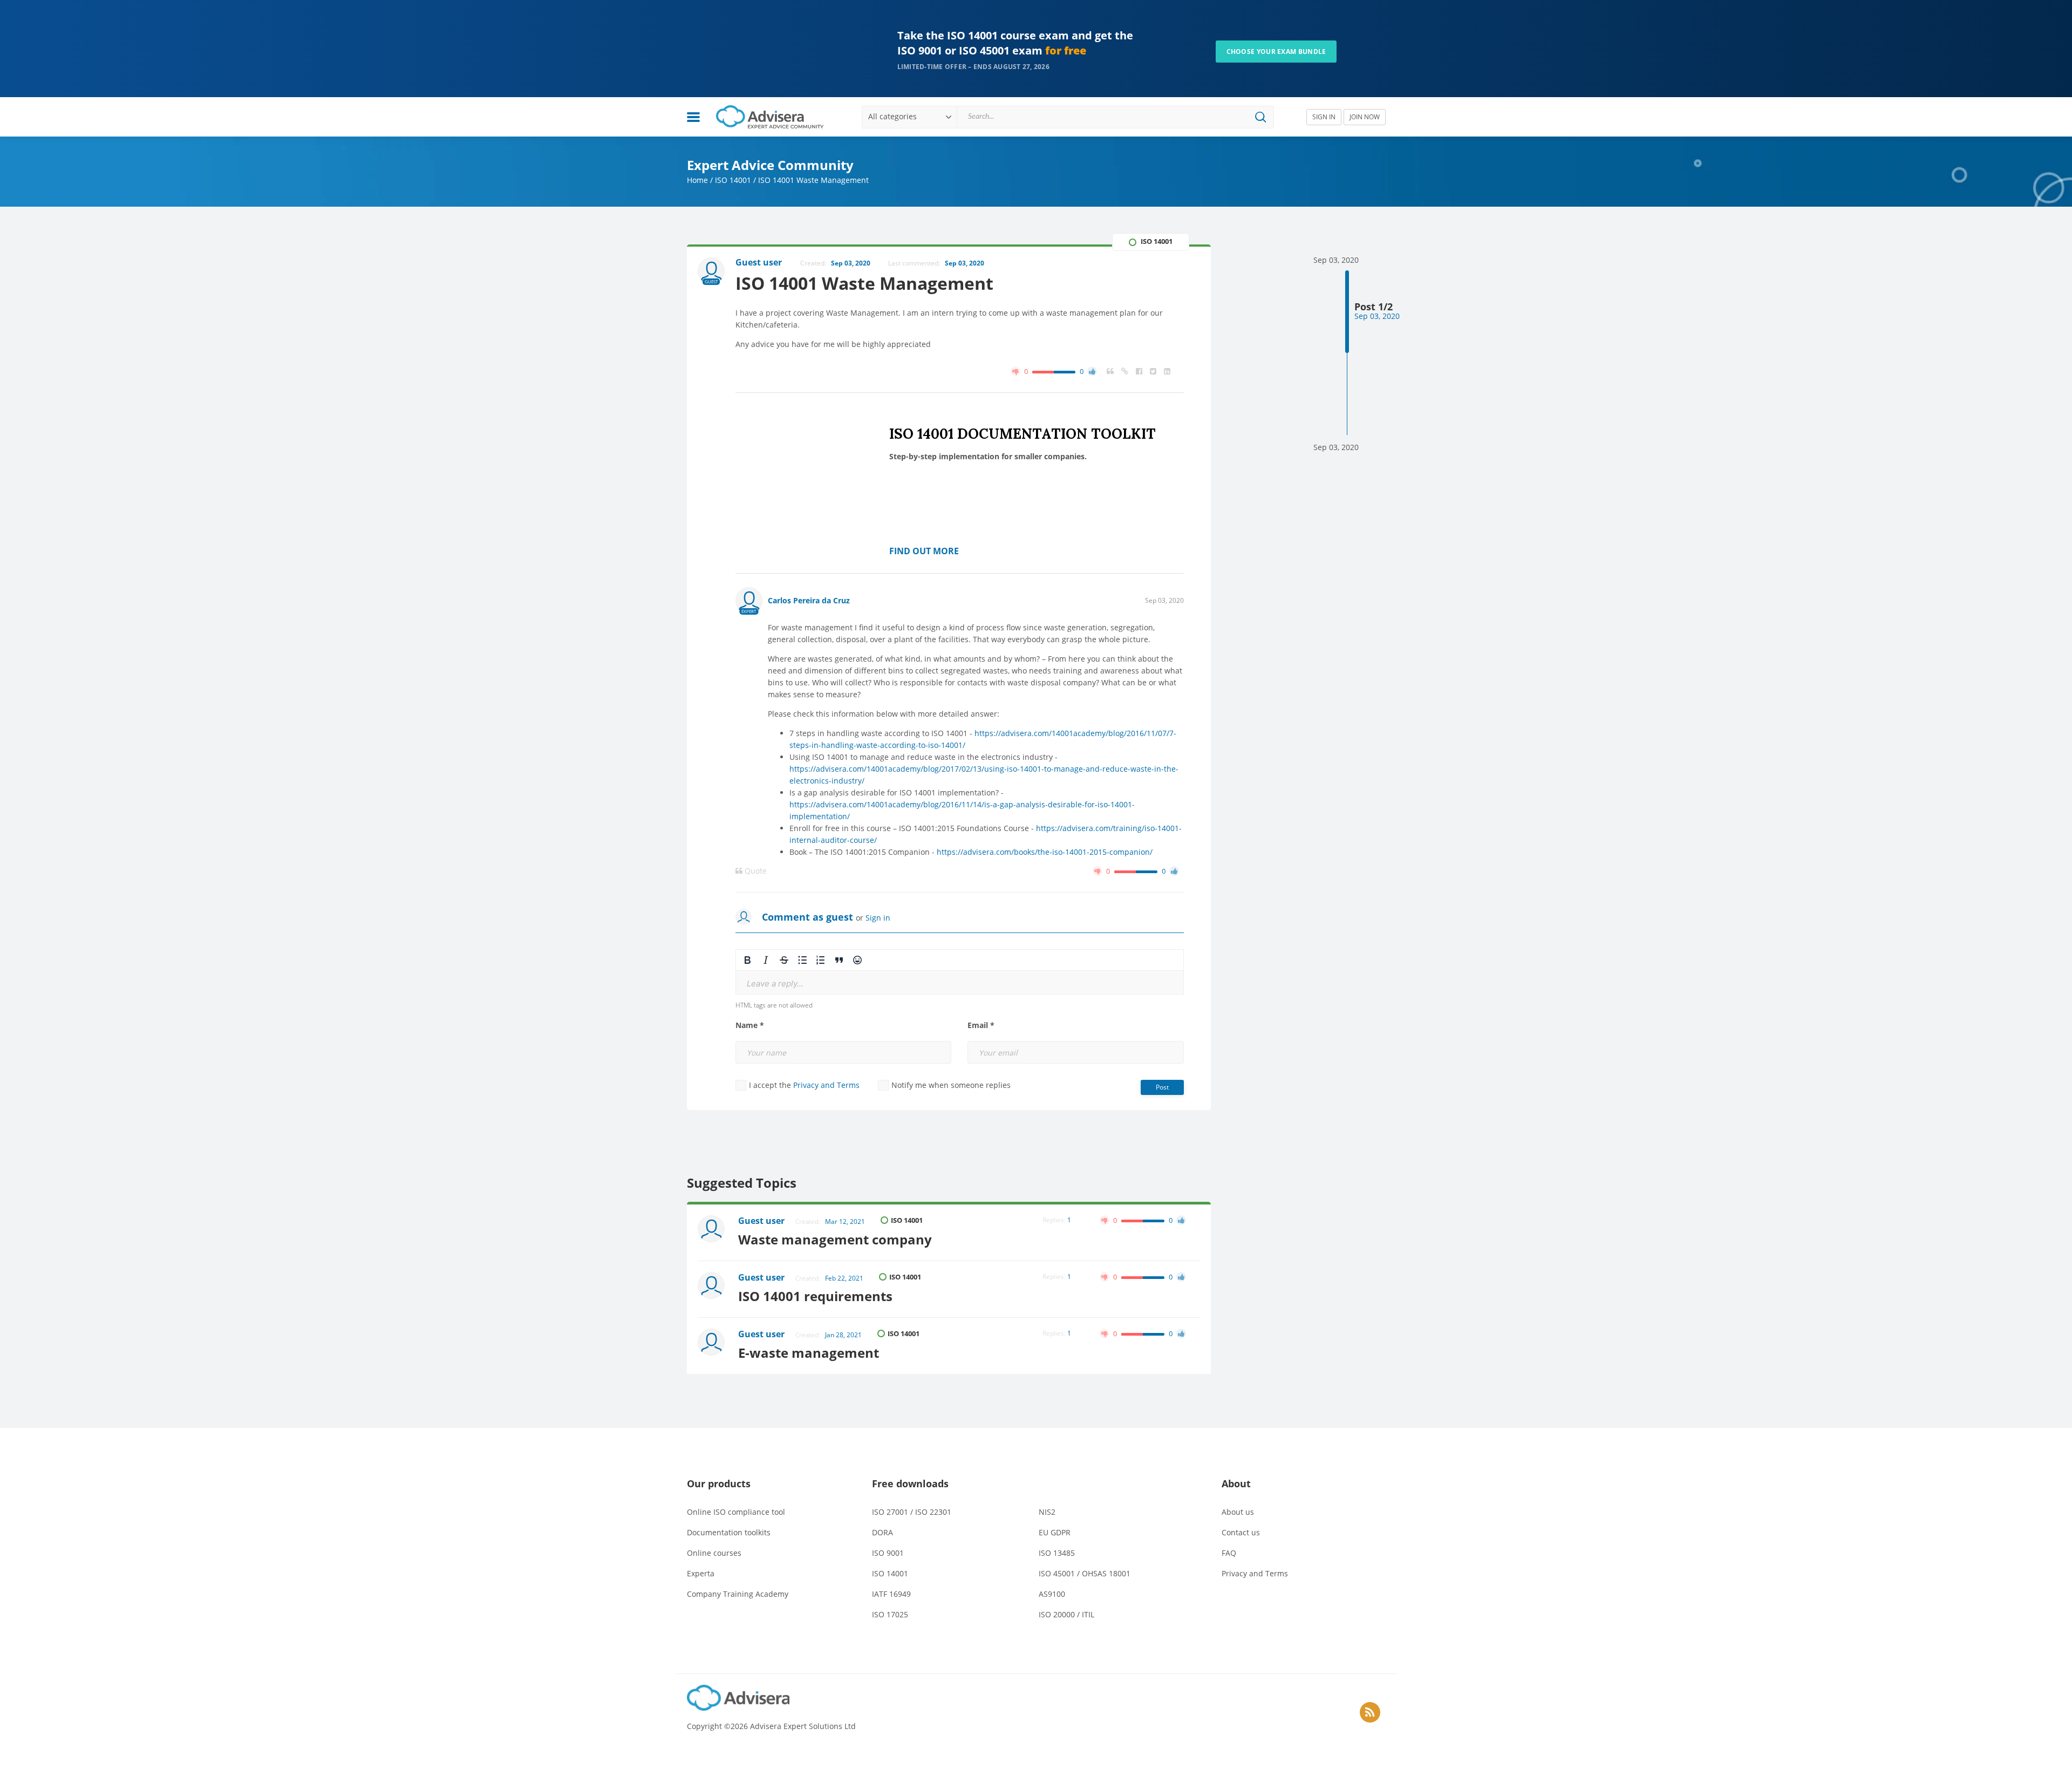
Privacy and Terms (826, 1085)
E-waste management (809, 1353)
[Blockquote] (839, 960)
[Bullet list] (802, 960)
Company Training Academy (738, 1594)
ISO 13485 (1057, 1553)
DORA (882, 1532)
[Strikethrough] (784, 960)
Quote (755, 871)
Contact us (1241, 1532)
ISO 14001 (733, 180)
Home (697, 180)
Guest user (761, 1221)
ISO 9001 (888, 1553)
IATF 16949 (891, 1594)
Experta (701, 1573)
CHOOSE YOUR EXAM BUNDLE (1276, 52)
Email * (981, 1025)
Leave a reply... (775, 984)
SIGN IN (1324, 117)
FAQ (1229, 1553)
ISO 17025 (890, 1614)
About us (1238, 1512)
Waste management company (835, 1239)
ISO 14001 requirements (815, 1296)
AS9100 (1052, 1594)
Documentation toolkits (729, 1532)
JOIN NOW (1365, 117)
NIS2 (1047, 1512)
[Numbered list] (821, 960)
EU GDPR (1055, 1532)
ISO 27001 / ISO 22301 (912, 1512)
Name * (750, 1025)
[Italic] (766, 960)
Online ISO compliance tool (736, 1512)
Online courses (714, 1553)
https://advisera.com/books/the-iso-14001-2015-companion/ (1045, 852)
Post (1162, 1087)
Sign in (878, 918)
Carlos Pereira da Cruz (809, 600)
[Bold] (747, 960)
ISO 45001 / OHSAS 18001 (1085, 1573)
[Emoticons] (857, 960)
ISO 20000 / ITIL (1066, 1614)
